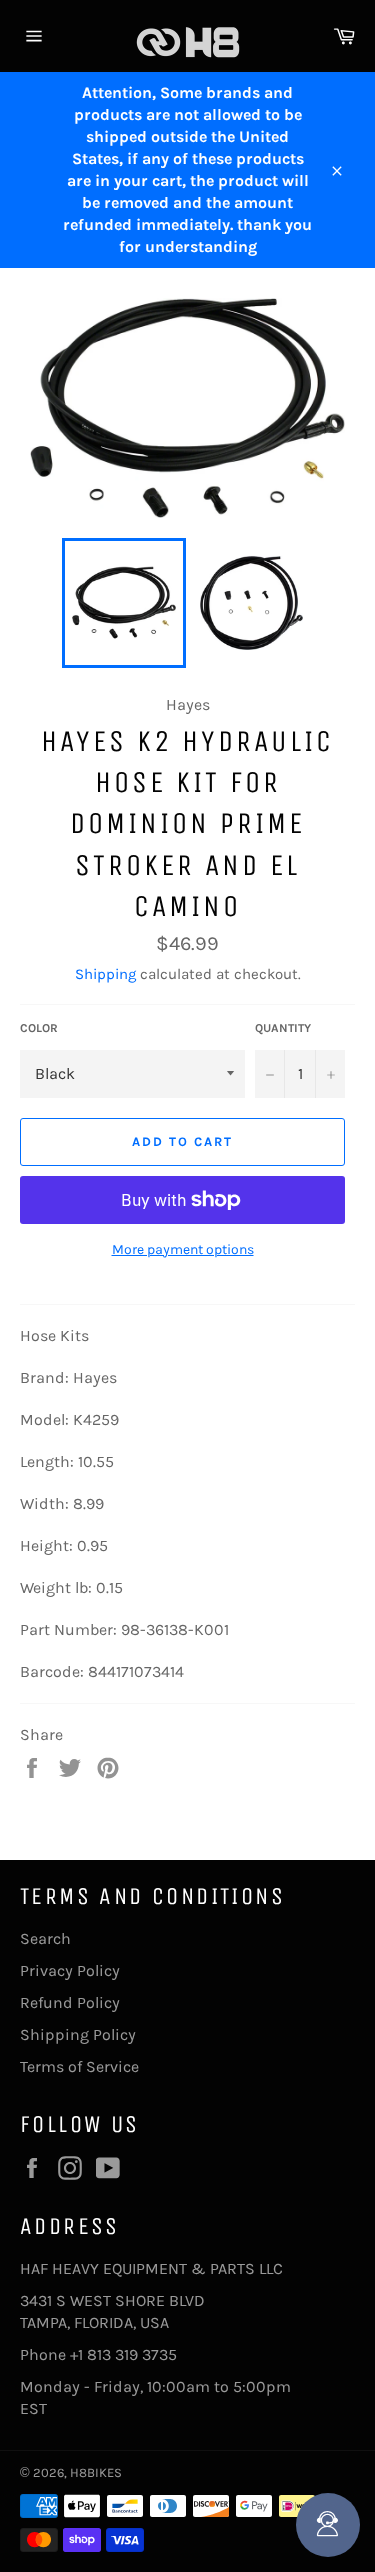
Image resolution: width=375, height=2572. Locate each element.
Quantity (283, 1028)
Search (45, 1938)
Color (39, 1028)
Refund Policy (70, 2002)
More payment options (183, 1249)
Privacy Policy (70, 1970)
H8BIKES (96, 2472)
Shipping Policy (78, 2034)
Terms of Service (79, 2066)
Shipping (105, 974)
